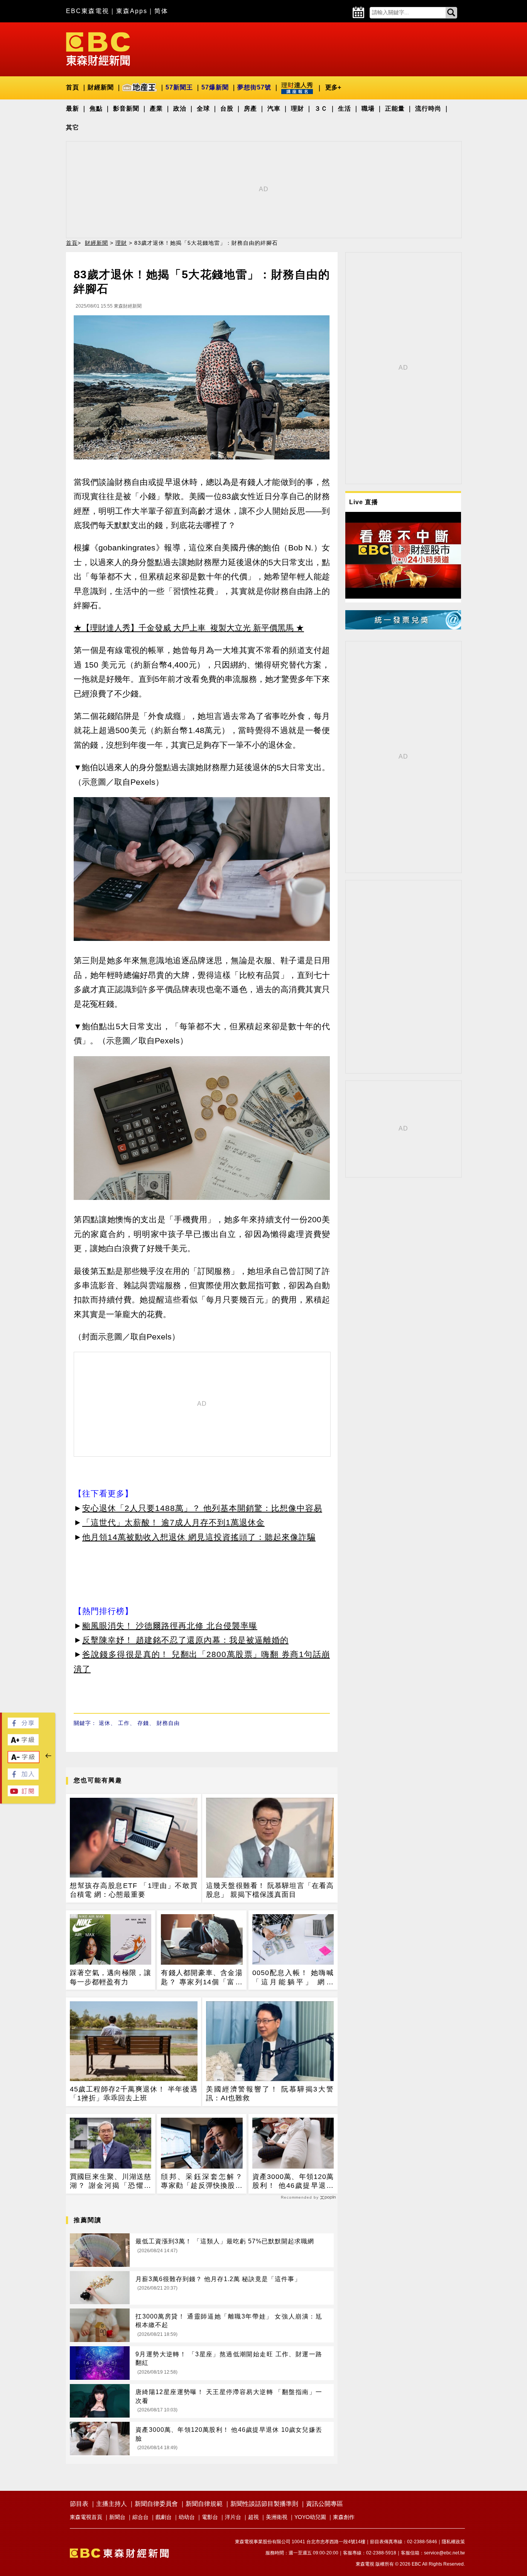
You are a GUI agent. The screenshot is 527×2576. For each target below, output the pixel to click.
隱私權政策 (453, 2542)
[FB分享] (23, 1726)
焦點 (96, 109)
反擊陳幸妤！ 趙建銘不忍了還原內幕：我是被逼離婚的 (185, 1640)
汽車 (274, 109)
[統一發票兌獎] (403, 627)
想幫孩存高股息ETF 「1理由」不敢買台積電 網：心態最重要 (134, 1890)
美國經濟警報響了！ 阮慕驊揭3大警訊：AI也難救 (270, 2094)
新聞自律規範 (204, 2504)
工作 (124, 1723)
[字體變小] (24, 1761)
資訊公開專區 (324, 2504)
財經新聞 (101, 87)
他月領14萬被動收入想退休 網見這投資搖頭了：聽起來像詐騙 (199, 1537)
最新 (73, 109)
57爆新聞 (215, 87)
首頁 (73, 87)
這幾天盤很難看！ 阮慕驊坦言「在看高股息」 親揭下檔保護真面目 (270, 1890)
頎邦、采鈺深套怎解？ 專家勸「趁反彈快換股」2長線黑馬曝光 (202, 2182)
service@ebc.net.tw (444, 2553)
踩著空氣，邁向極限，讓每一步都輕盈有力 (111, 1977)
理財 (297, 109)
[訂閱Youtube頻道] (23, 1794)
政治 (180, 109)
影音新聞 (126, 109)
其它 (73, 127)
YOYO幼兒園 (310, 2517)
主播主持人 (111, 2504)
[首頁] (98, 48)
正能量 (395, 109)
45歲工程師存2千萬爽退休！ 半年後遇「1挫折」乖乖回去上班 (134, 2094)
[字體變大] (23, 1743)
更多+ (333, 87)
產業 (156, 109)
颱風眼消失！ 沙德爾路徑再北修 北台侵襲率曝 (170, 1626)
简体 (161, 11)
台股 (227, 109)
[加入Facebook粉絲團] (23, 1778)
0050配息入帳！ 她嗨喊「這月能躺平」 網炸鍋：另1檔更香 (293, 1978)
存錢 (143, 1723)
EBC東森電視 (88, 11)
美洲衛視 (277, 2517)
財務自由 (168, 1723)
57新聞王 (179, 87)
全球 (203, 109)
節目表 (79, 2504)
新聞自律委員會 (156, 2504)
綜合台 (140, 2517)
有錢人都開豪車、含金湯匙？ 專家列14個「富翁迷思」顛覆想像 (202, 1978)
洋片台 (233, 2517)
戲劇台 (164, 2517)
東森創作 (344, 2517)
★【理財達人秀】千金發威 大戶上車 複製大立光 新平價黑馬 (184, 628)
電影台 (210, 2517)
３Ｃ (321, 109)
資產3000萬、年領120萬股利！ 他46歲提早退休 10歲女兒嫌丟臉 (293, 2182)
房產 (250, 109)
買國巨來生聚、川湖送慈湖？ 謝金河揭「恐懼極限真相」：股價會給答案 (111, 2182)
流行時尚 (428, 109)
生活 (345, 109)
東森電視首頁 (86, 2517)
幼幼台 (187, 2517)
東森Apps (132, 11)
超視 (253, 2517)
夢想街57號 (254, 87)
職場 (368, 109)
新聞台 (117, 2517)
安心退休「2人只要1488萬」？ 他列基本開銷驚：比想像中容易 (202, 1508)
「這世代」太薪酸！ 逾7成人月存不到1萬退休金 (173, 1522)
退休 (105, 1723)
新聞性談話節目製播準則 (264, 2504)
